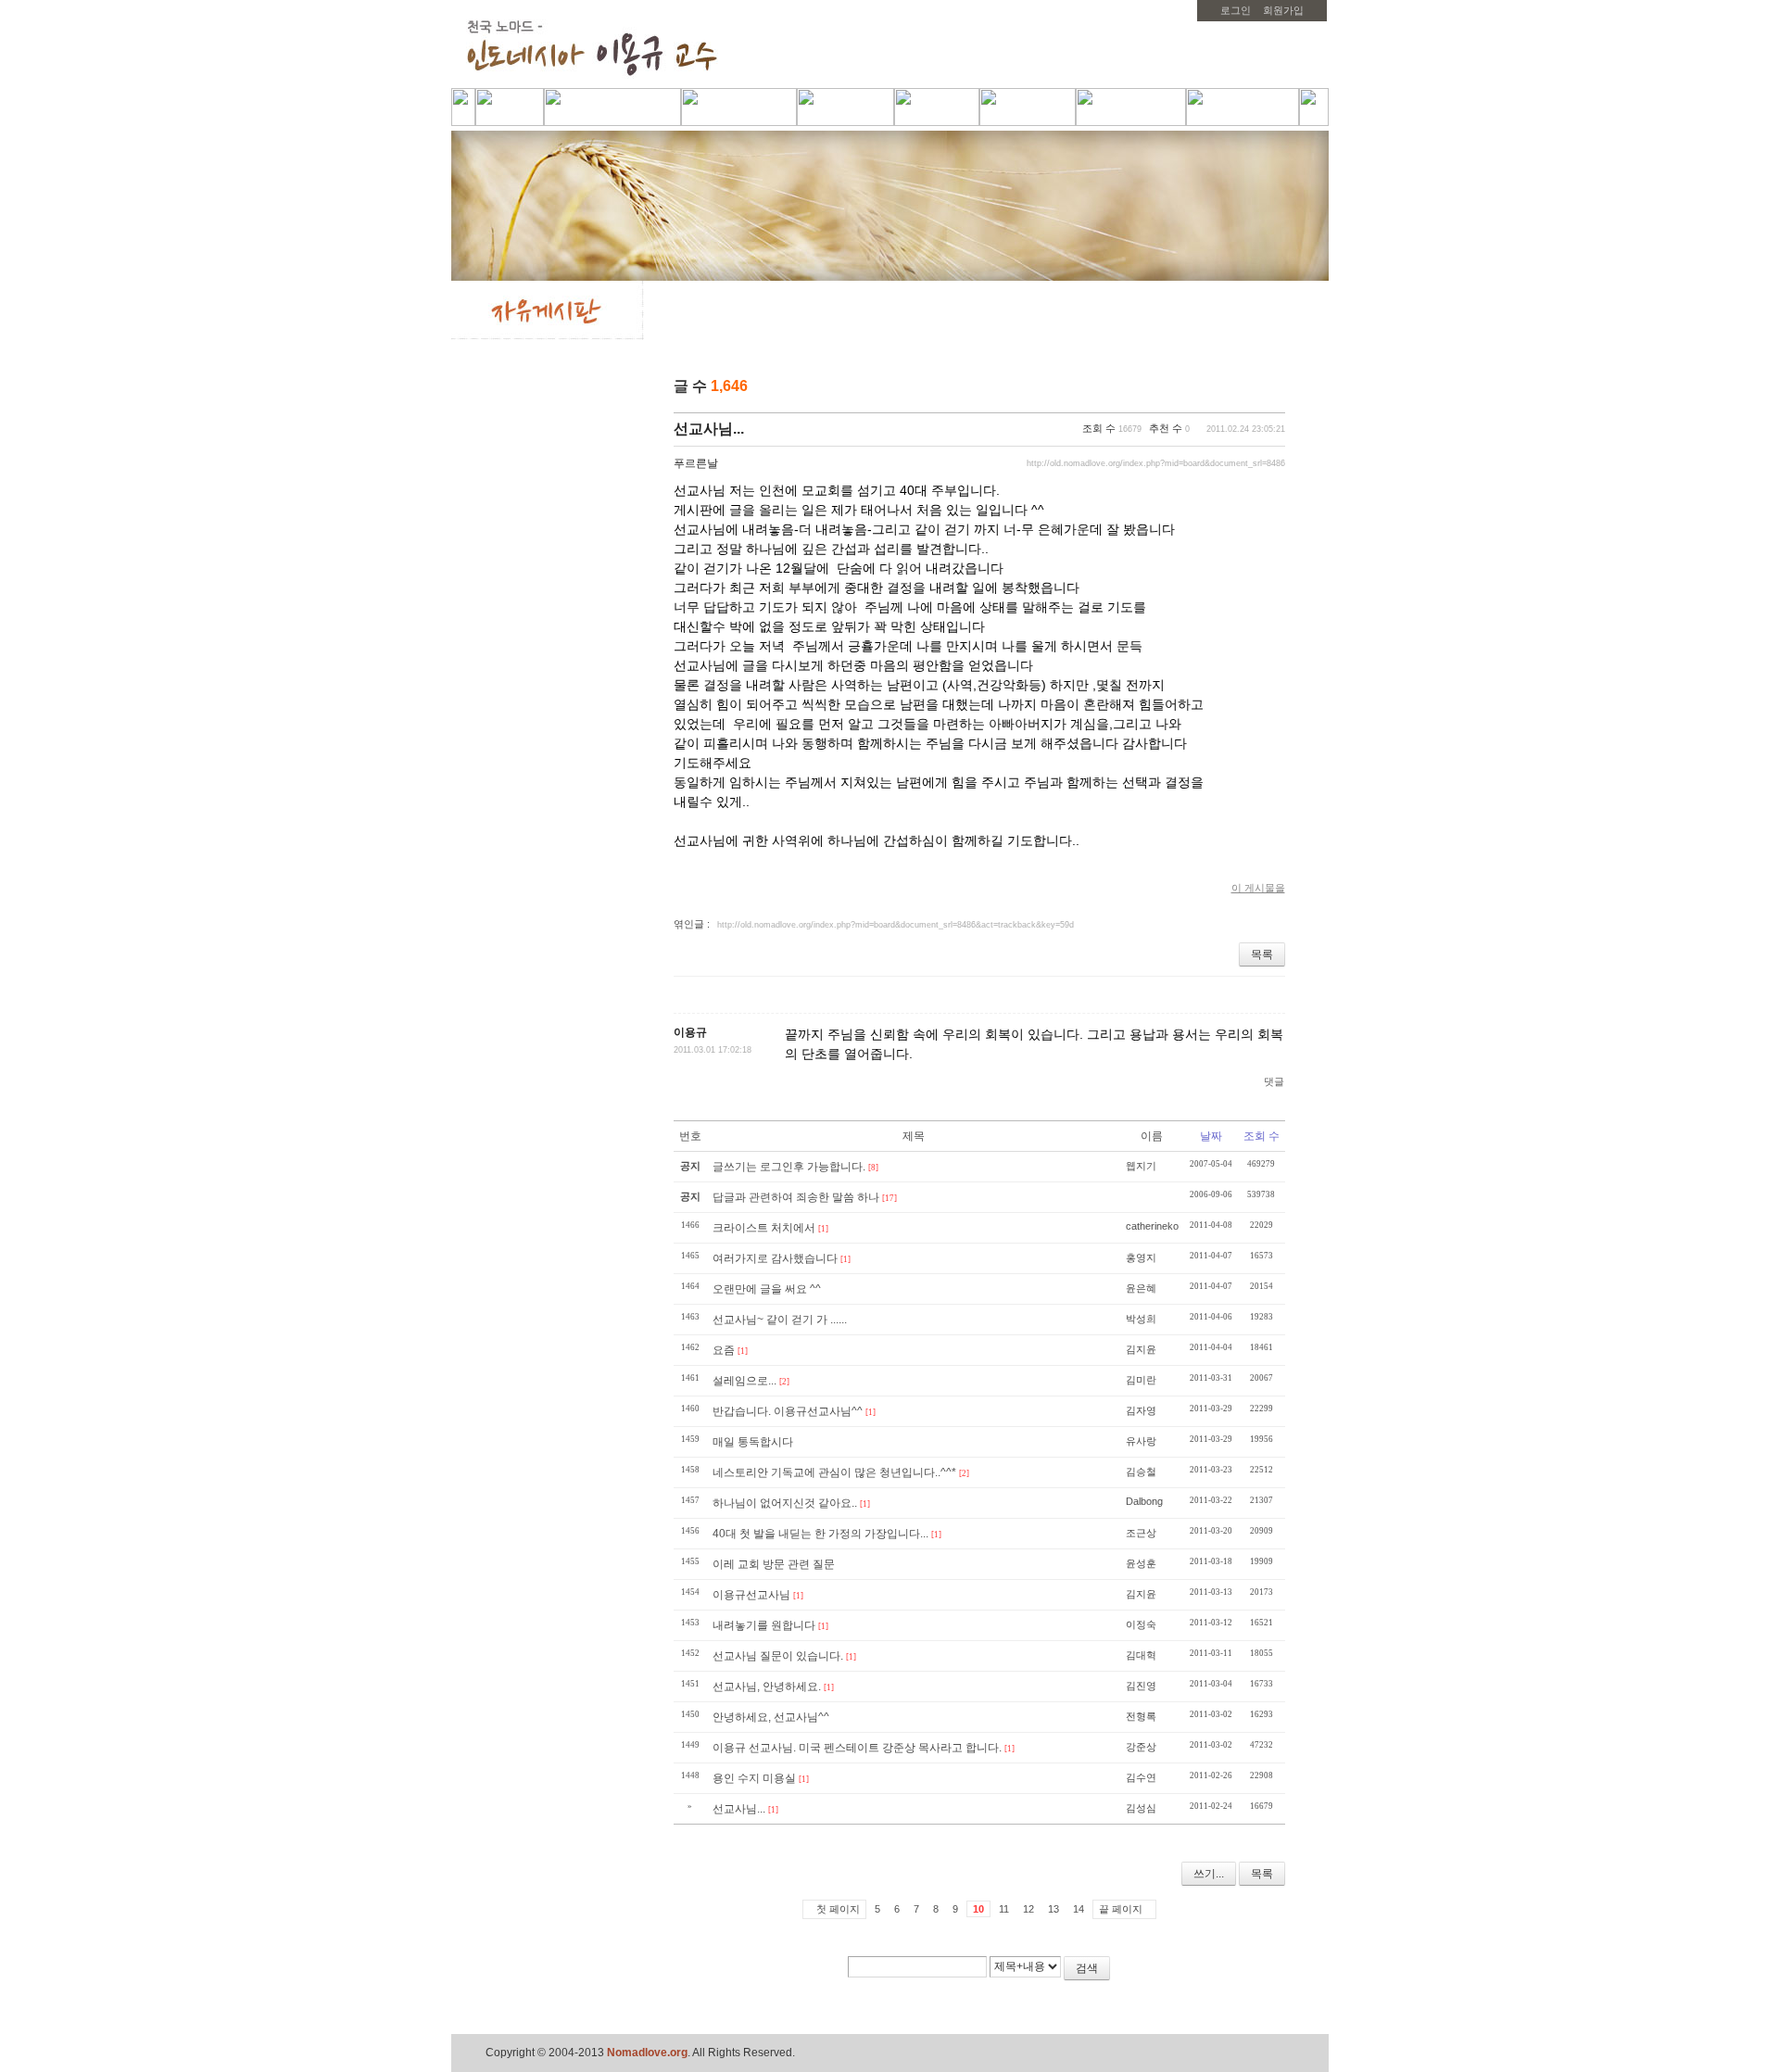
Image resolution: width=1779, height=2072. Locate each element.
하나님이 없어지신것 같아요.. (785, 1503)
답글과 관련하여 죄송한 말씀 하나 (796, 1197)
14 (1079, 1909)
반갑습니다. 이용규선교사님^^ (788, 1411)
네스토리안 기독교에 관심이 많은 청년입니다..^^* (834, 1472)
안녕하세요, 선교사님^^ (771, 1717)
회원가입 (1283, 10)
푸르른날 (696, 463)
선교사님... (709, 429)
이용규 (690, 1032)
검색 (1087, 1968)
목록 (1262, 954)
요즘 (724, 1350)
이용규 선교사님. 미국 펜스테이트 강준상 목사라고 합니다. (857, 1748)
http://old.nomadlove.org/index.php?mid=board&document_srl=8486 (1156, 463)
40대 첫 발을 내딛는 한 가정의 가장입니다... (820, 1534)
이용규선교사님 (751, 1595)
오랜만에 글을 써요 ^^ (767, 1289)
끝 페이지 (1121, 1909)
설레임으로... (744, 1381)
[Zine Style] (1250, 388)
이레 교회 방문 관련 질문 (774, 1564)
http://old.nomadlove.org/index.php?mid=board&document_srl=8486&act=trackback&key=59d (896, 925)
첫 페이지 (838, 1909)
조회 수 (1262, 1136)
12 (1028, 1909)
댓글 (1274, 1081)
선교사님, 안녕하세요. (767, 1687)
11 (1004, 1909)
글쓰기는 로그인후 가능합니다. (789, 1167)
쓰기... (1209, 1874)
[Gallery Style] (1274, 388)
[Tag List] (1264, 1975)
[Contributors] (1236, 1975)
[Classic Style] (1226, 388)
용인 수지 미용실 (754, 1778)
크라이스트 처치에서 (764, 1228)
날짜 (1211, 1136)
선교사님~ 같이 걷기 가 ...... (780, 1320)
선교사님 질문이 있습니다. (778, 1656)
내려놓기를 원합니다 (764, 1625)
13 (1054, 1909)
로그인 (1236, 10)
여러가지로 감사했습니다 (775, 1258)
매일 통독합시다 (753, 1442)
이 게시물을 (1258, 888)
